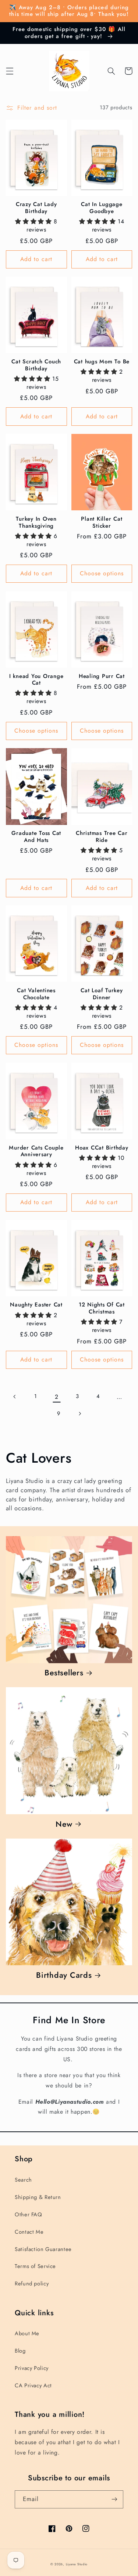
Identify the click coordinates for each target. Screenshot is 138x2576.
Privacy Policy (32, 2368)
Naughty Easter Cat (36, 1305)
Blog (20, 2351)
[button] (10, 71)
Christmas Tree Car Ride (102, 837)
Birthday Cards (64, 1975)
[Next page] (79, 1414)
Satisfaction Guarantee (43, 2249)
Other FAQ (29, 2214)
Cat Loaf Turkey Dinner (102, 994)
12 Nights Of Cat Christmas (102, 1308)
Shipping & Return (38, 2197)
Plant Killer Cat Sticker (102, 523)
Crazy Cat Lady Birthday (36, 208)
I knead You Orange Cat (36, 680)
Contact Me (29, 2232)
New (64, 1824)
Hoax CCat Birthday (102, 1148)
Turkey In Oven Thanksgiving (36, 523)
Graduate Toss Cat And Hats (36, 837)
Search (23, 2180)
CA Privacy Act (33, 2385)
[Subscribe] (114, 2499)
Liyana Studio (77, 2564)
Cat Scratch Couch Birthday (36, 365)
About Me (27, 2333)
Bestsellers (64, 1673)
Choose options (102, 573)
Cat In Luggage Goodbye (102, 208)
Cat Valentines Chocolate (36, 994)
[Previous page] (15, 1397)
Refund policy (32, 2284)
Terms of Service (35, 2266)
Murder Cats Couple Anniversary (36, 1151)
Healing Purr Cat (102, 676)
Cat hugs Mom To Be (102, 362)
